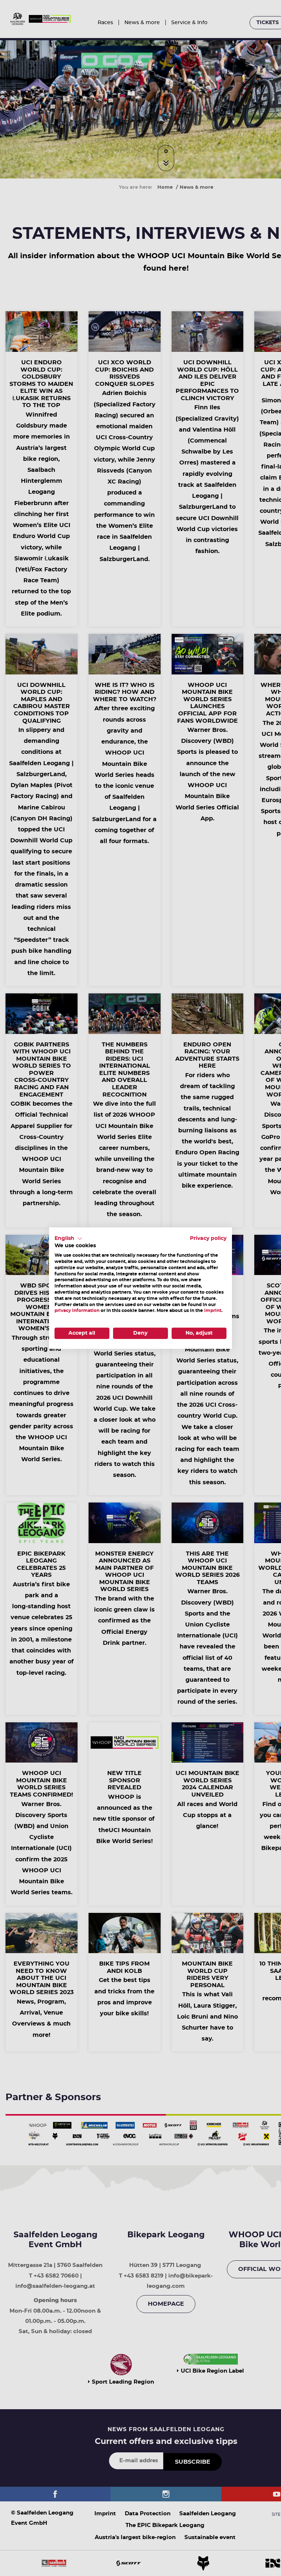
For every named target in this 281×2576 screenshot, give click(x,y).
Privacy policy (208, 1238)
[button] (68, 1238)
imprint (213, 1310)
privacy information (77, 1310)
